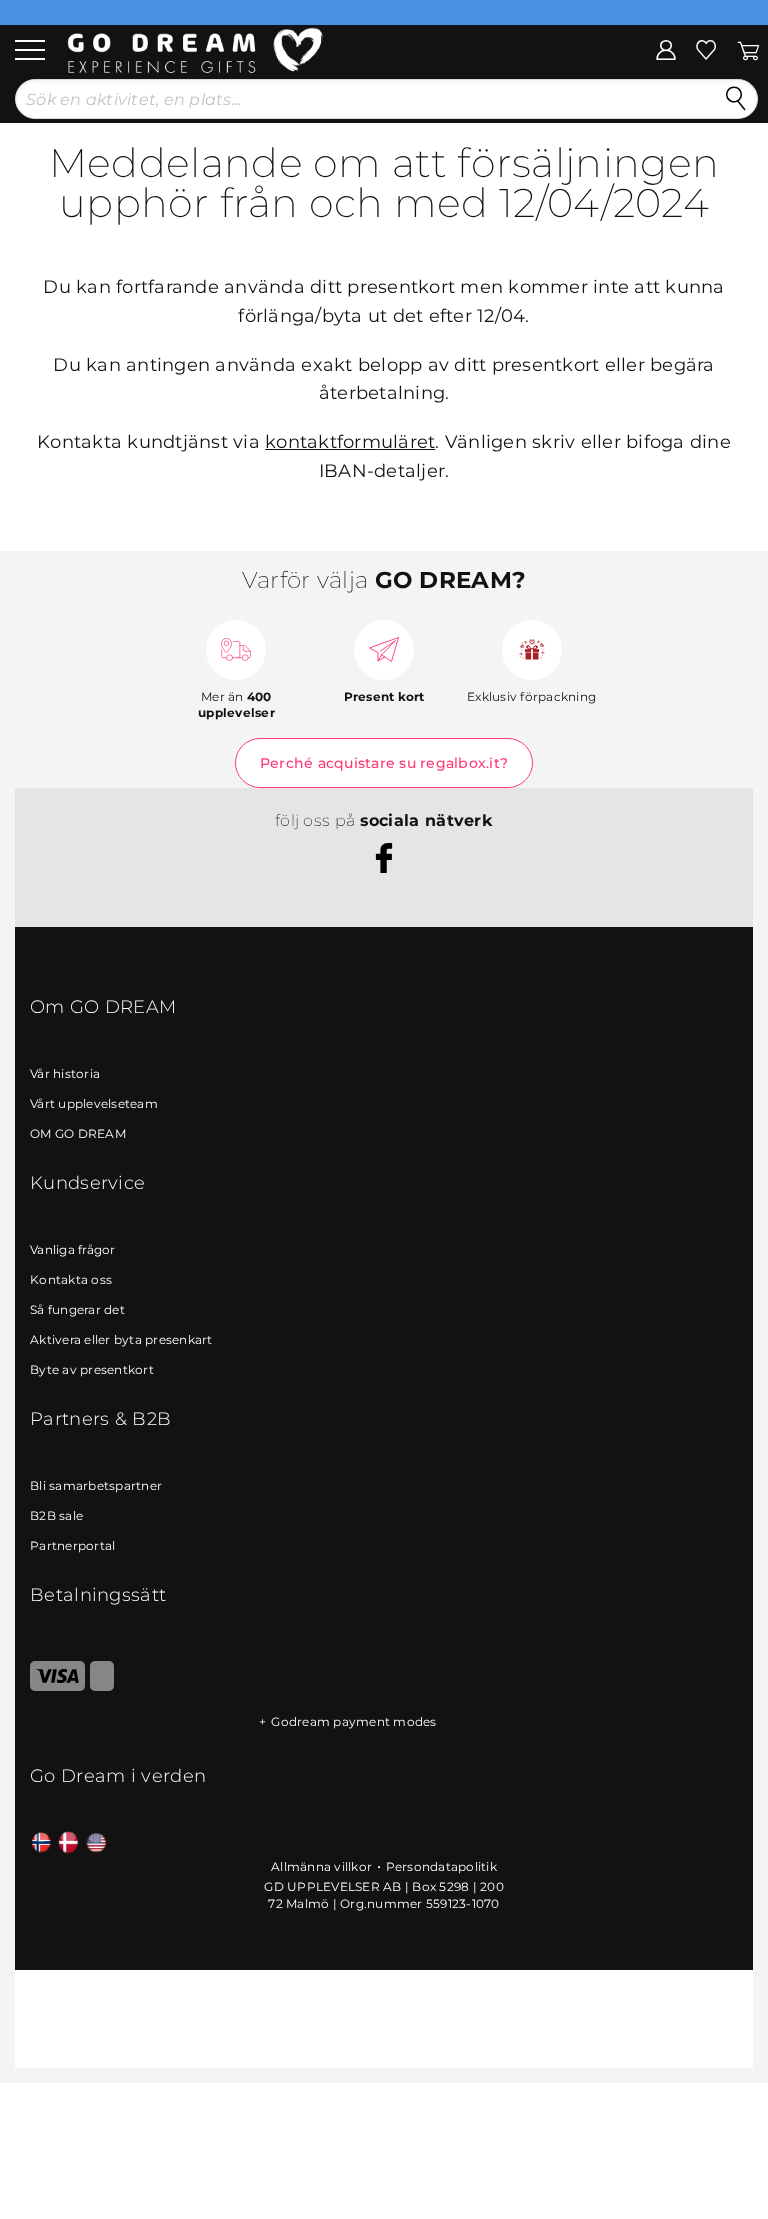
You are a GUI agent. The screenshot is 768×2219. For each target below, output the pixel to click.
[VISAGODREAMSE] (57, 1686)
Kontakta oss (71, 1279)
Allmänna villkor (321, 1866)
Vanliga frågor (73, 1249)
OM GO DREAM (78, 1133)
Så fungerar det (77, 1309)
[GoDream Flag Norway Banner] (41, 1843)
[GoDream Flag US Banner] (96, 1843)
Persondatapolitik (441, 1866)
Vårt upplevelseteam (94, 1103)
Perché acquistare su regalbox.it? (384, 763)
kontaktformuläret (350, 442)
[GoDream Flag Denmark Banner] (68, 1843)
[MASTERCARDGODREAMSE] (102, 1686)
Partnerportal (72, 1545)
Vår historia (65, 1073)
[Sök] (736, 99)
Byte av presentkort (92, 1369)
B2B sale (56, 1515)
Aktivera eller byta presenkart (121, 1339)
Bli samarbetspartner (96, 1485)
